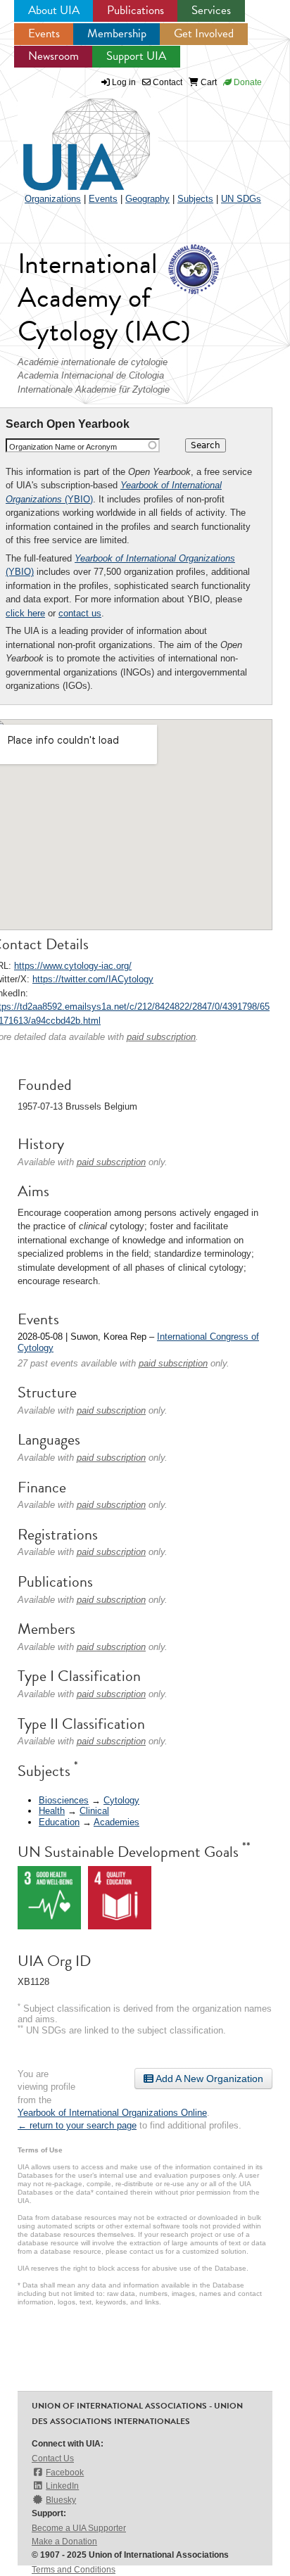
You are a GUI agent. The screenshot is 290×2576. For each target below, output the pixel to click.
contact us (80, 613)
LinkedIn (62, 2486)
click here (25, 613)
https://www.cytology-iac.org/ (73, 966)
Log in (124, 82)
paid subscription (161, 1037)
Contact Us (53, 2458)
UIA (70, 137)
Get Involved (204, 33)
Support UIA (136, 56)
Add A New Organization (208, 2079)
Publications (135, 10)
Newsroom (53, 56)
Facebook (65, 2473)
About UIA (54, 10)
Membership (117, 33)
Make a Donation (64, 2542)
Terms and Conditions (74, 2570)
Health (52, 1811)
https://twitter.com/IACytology (93, 979)
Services (211, 10)
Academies (116, 1822)
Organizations (53, 199)
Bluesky (61, 2500)
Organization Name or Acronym (63, 447)
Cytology (121, 1800)
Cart (208, 82)
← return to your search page (77, 2125)
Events (44, 33)
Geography (147, 199)
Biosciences (64, 1800)
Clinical (94, 1811)
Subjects (195, 199)
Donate (247, 82)
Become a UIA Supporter (79, 2528)
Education (59, 1822)
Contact (166, 82)
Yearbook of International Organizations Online (112, 2113)
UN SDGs (241, 199)
